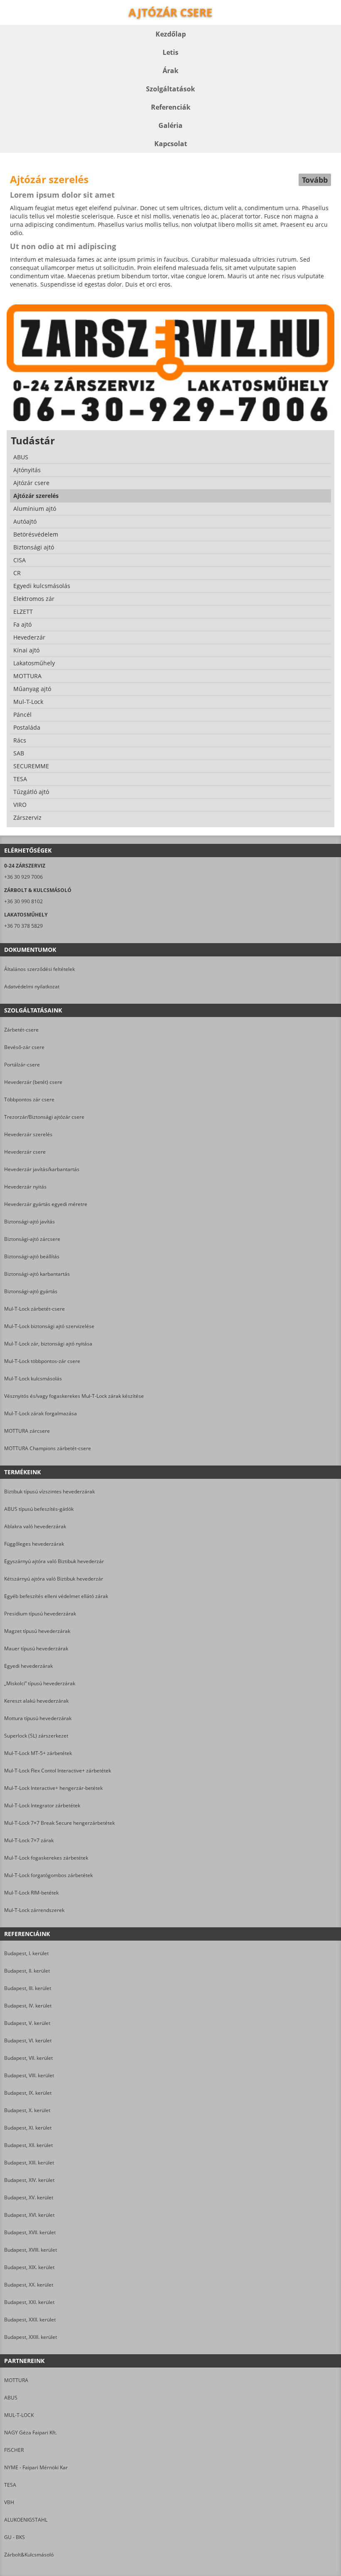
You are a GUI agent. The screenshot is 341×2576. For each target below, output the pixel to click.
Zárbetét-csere (21, 1030)
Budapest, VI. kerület (28, 2040)
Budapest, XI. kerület (28, 2128)
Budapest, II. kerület (27, 1971)
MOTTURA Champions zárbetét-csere (48, 1448)
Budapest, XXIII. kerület (31, 2337)
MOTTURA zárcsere (27, 1431)
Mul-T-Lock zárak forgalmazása (41, 1413)
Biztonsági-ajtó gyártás (31, 1291)
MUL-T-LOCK (19, 2415)
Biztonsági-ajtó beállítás (32, 1256)
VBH (9, 2502)
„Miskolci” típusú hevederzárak (40, 1683)
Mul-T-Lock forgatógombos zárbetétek (48, 1875)
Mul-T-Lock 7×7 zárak (29, 1840)
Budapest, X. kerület (27, 2110)
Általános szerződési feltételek (40, 969)
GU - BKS (15, 2537)
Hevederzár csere (25, 1152)
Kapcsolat (171, 144)
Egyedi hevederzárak (28, 1666)
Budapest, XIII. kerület (29, 2163)
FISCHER (14, 2450)
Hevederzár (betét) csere (33, 1082)
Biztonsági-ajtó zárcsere (32, 1239)
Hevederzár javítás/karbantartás (42, 1169)
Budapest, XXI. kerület (29, 2302)
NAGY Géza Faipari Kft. (31, 2433)
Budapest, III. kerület (28, 1988)
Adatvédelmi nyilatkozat (32, 987)
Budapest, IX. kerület (28, 2093)
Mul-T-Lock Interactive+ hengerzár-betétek (53, 1788)
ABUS (11, 2398)
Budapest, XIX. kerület (29, 2267)
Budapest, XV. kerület (29, 2197)
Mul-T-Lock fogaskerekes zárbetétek (46, 1858)
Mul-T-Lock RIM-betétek (31, 1893)
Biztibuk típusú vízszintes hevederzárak (49, 1491)
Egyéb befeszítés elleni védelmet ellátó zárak (56, 1596)
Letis (170, 52)
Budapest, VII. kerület (28, 2058)
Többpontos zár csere (29, 1099)
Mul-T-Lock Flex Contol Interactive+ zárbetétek (58, 1771)
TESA (10, 2485)
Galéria (170, 125)
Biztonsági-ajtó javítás (30, 1222)
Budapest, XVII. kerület (30, 2232)
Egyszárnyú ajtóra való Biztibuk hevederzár (54, 1561)
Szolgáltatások (170, 89)
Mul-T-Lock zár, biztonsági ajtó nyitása (48, 1344)
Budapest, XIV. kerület (29, 2180)
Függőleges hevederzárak (34, 1544)
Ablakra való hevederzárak (35, 1526)
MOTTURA (16, 2380)
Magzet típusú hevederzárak (37, 1631)
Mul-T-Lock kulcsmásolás (33, 1379)
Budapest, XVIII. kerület (31, 2250)
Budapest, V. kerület (27, 2023)
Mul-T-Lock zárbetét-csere (35, 1309)
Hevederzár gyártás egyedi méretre (46, 1204)
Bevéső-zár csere (24, 1047)
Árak (170, 71)
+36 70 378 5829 (23, 926)
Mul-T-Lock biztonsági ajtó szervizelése (49, 1326)
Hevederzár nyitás (25, 1187)
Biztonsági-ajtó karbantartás (37, 1274)
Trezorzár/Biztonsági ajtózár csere (44, 1117)
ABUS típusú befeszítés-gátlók (39, 1509)
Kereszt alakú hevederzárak (36, 1701)
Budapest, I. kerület (26, 1953)
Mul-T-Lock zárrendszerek (34, 1910)
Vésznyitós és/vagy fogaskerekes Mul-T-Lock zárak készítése (74, 1396)
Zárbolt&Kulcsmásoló (29, 2555)
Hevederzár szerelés (28, 1134)
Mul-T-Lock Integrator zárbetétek (42, 1805)
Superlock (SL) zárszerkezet (36, 1736)
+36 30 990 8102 (23, 901)
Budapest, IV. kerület (28, 2006)
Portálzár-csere (22, 1065)
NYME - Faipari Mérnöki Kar (36, 2467)
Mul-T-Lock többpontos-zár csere (42, 1361)
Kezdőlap (171, 34)
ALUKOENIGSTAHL (26, 2520)
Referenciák (171, 107)
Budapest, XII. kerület (28, 2145)
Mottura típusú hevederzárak (38, 1718)
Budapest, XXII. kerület (30, 2320)
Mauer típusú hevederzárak (36, 1648)
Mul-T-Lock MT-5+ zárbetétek (38, 1753)
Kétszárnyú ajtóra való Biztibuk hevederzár (54, 1579)
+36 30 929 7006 (23, 877)
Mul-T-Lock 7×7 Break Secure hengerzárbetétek (59, 1823)
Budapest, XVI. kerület (29, 2215)
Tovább (315, 180)
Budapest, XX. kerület (29, 2285)
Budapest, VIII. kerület (29, 2075)
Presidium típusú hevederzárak (40, 1614)
